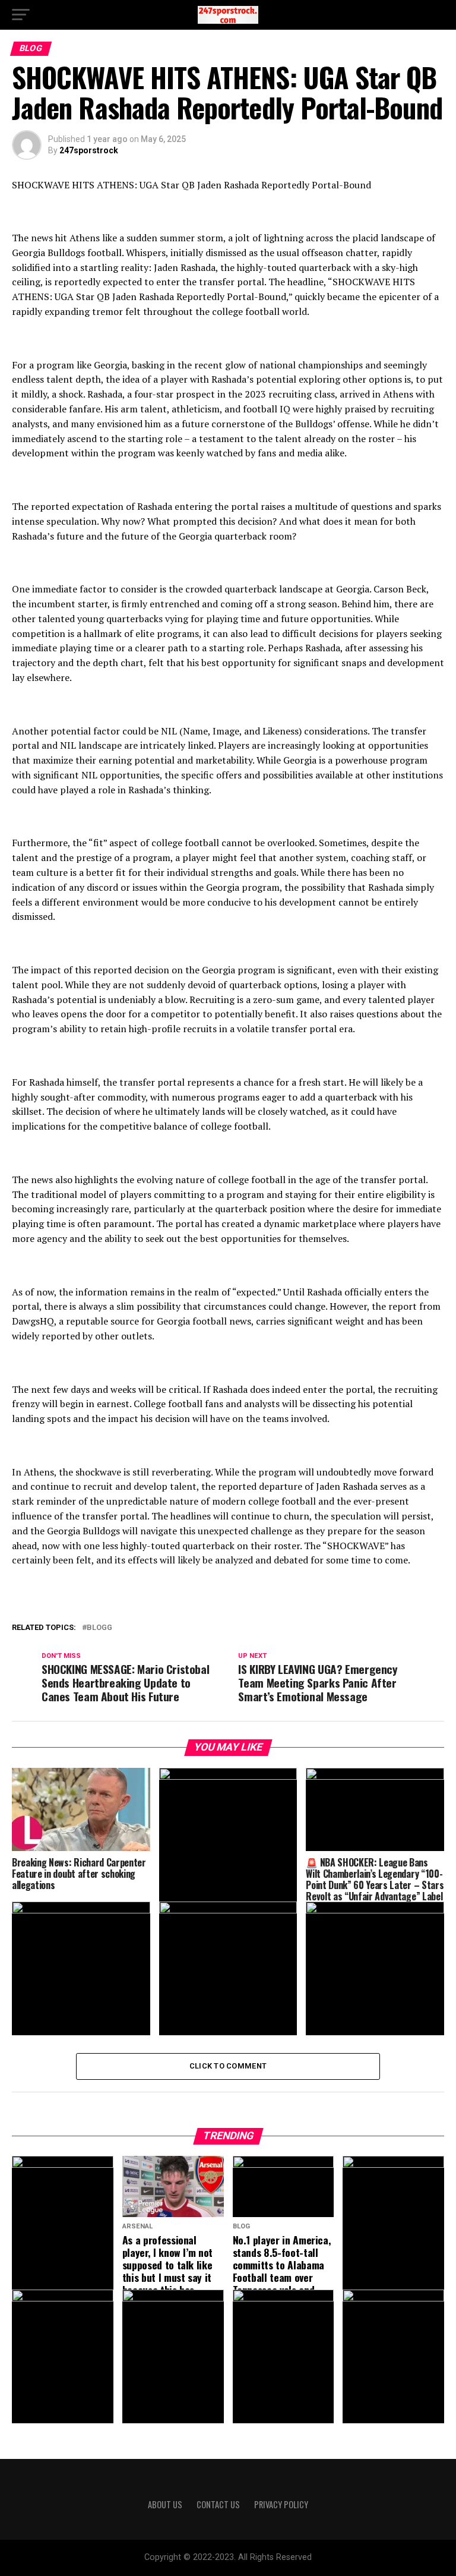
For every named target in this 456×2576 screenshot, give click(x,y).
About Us (165, 2504)
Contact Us (218, 2504)
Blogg (99, 1628)
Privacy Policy (281, 2504)
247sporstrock (89, 150)
